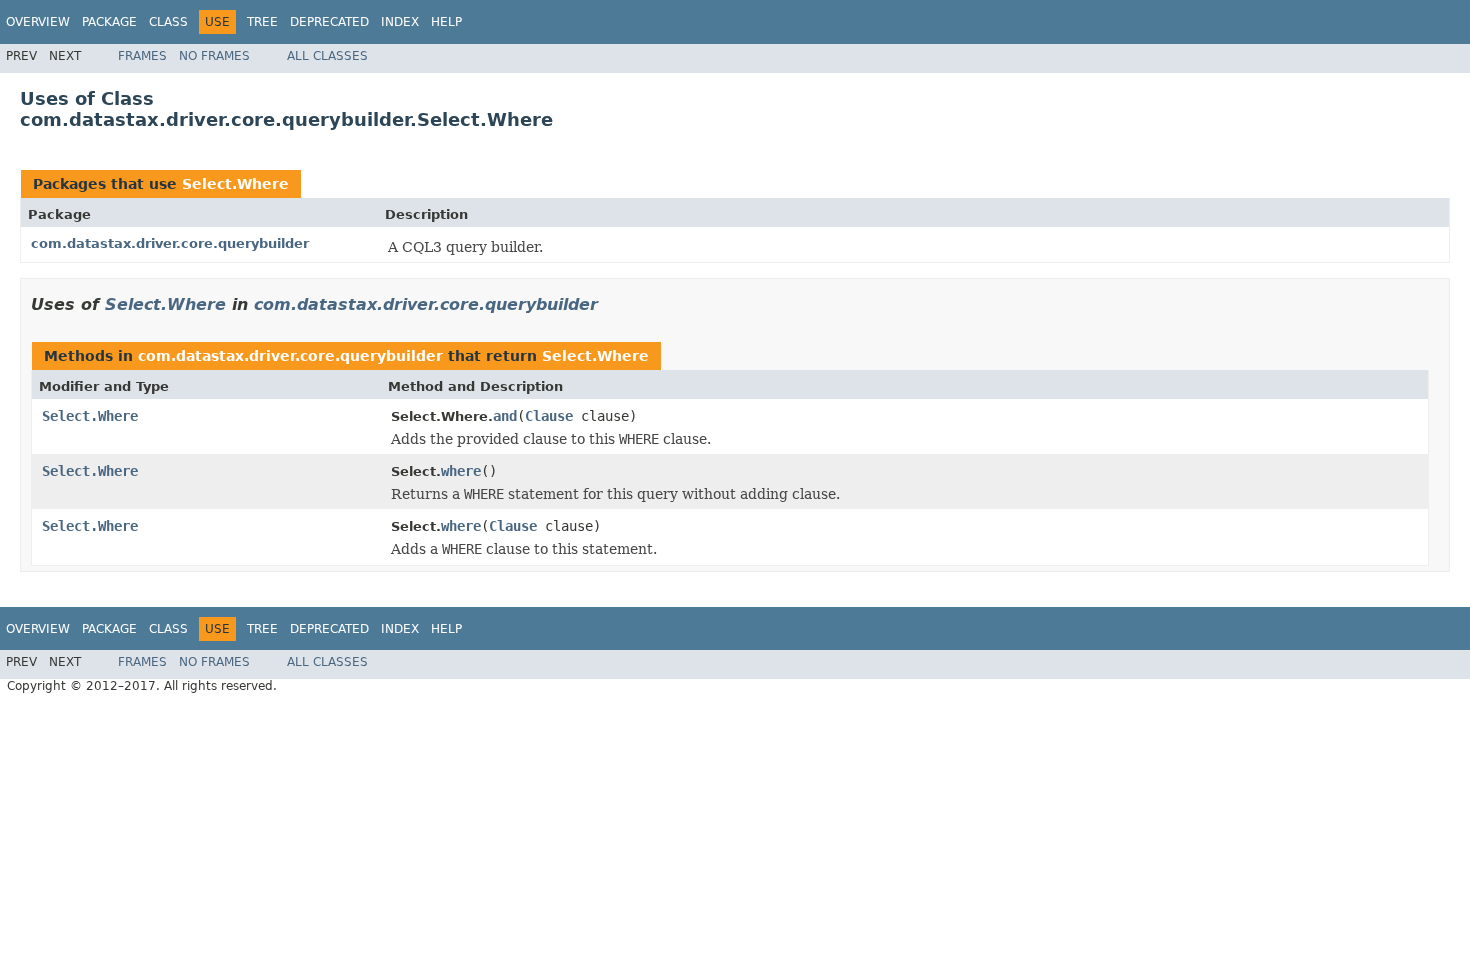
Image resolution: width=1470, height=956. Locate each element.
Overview (38, 22)
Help (446, 22)
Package (109, 22)
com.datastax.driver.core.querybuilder (170, 243)
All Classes (327, 56)
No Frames (214, 56)
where (461, 471)
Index (400, 22)
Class (168, 22)
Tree (262, 22)
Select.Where (235, 184)
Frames (142, 56)
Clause (549, 416)
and (505, 416)
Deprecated (329, 22)
